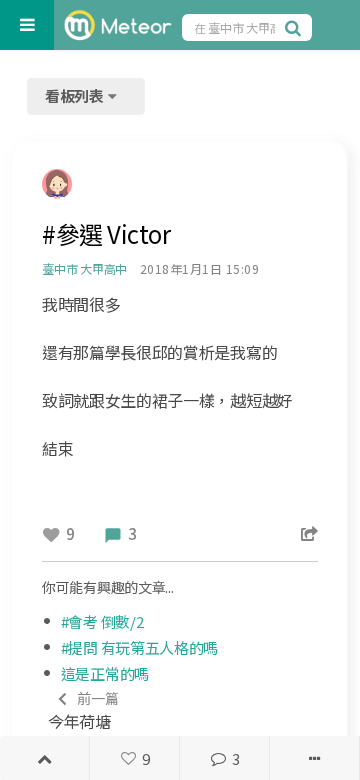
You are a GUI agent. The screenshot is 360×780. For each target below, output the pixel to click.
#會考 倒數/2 (102, 621)
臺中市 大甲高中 (84, 268)
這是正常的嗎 (105, 673)
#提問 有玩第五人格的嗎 (139, 647)
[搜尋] (296, 27)
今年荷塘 (83, 710)
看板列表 (76, 95)
